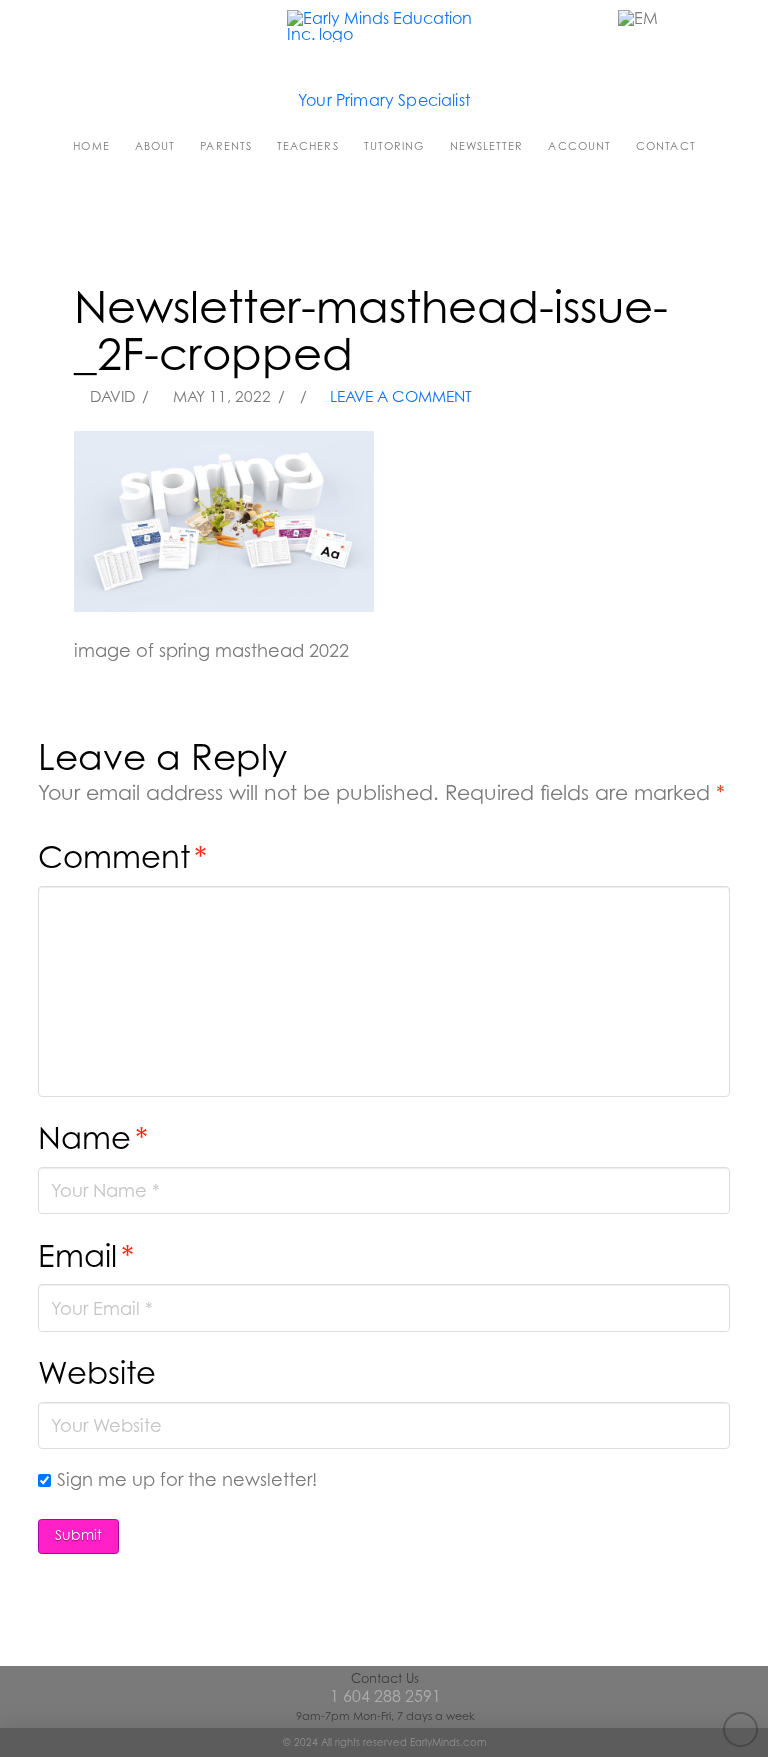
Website (97, 1372)
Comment (122, 856)
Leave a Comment (399, 396)
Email (86, 1255)
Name (93, 1137)
